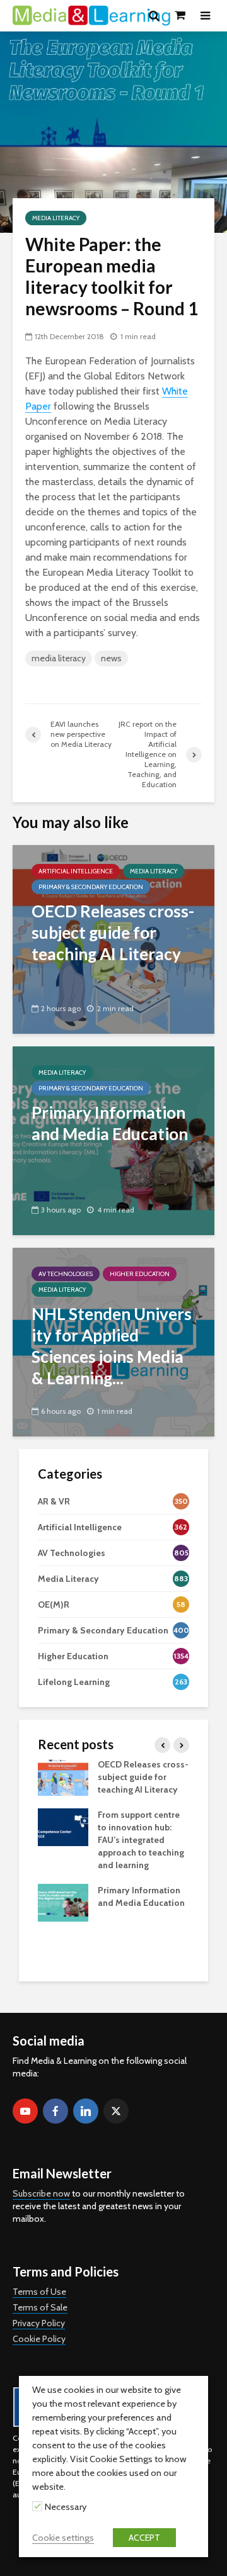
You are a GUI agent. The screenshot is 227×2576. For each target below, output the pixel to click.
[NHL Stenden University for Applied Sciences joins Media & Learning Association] (113, 1341)
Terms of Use (39, 2292)
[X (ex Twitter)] (116, 2111)
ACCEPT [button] (144, 2538)
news (111, 658)
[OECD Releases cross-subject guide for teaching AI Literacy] (113, 938)
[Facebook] (55, 2111)
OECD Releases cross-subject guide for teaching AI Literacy (143, 1777)
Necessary (66, 2507)
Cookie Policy (39, 2339)
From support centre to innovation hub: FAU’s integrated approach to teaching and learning (141, 1840)
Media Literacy (56, 218)
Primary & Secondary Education (91, 887)
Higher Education (140, 1274)
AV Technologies (66, 1274)
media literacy (59, 658)
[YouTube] (25, 2111)
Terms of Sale (40, 2307)
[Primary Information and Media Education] (113, 1140)
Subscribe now (41, 2193)
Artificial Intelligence (76, 871)
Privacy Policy (39, 2323)
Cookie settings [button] (63, 2538)
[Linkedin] (86, 2111)
